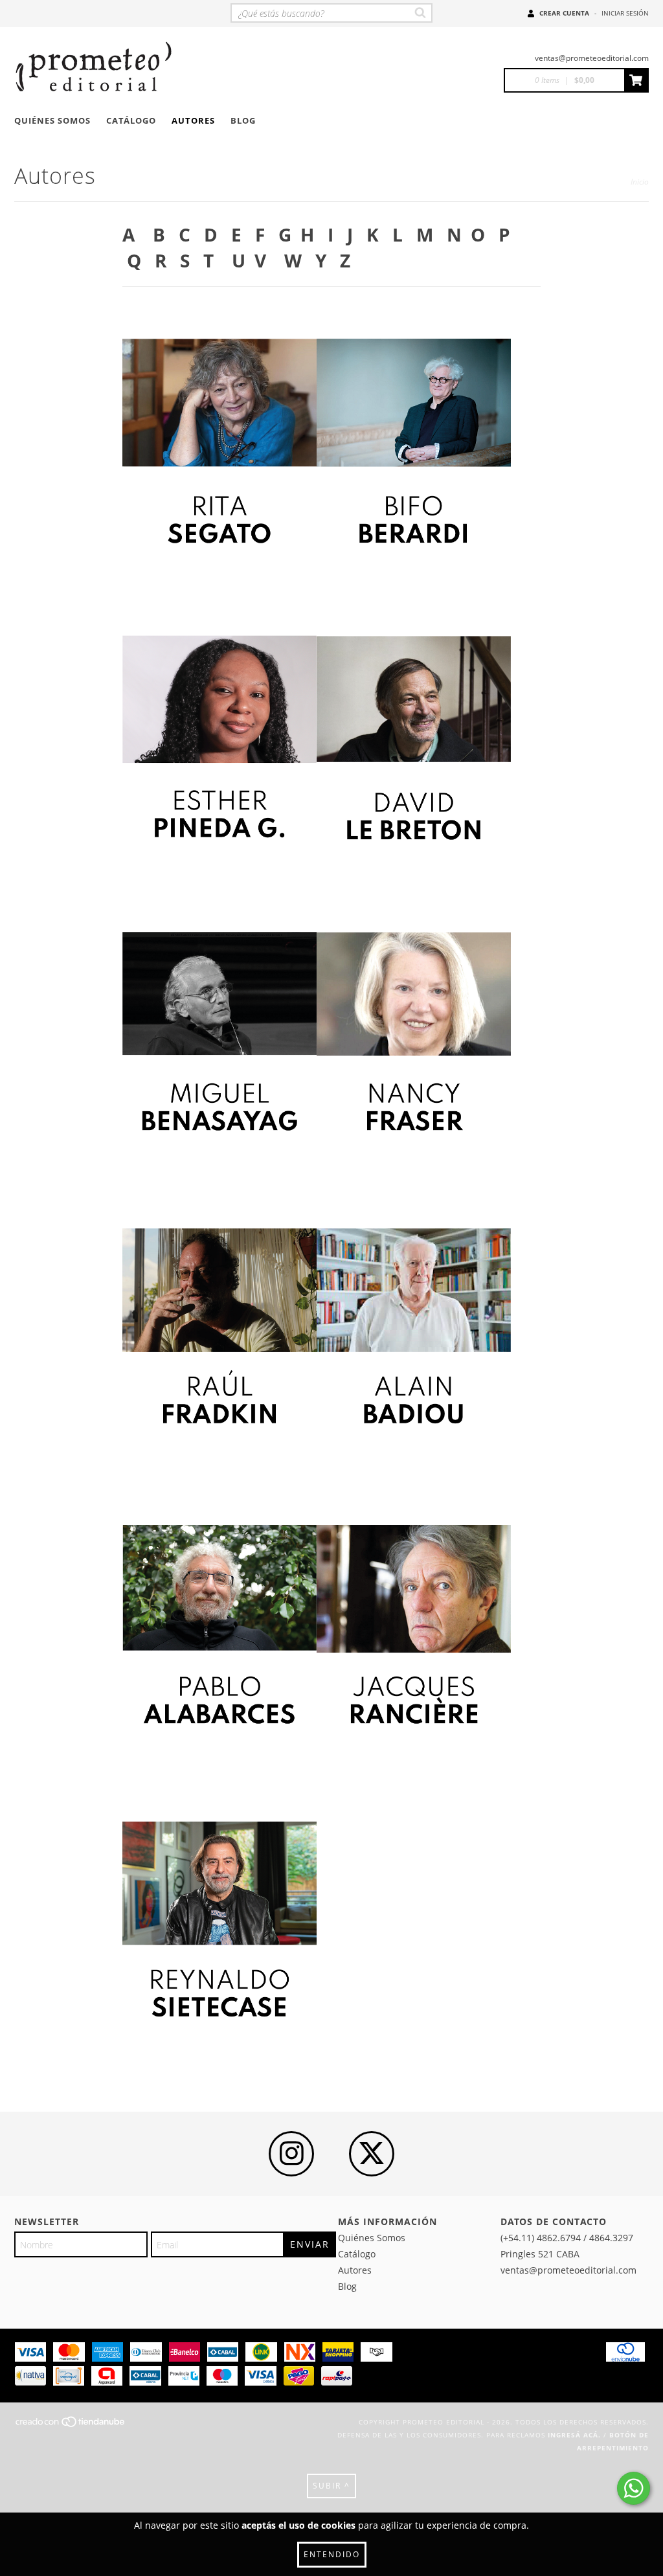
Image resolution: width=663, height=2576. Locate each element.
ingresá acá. (574, 2435)
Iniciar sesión (625, 13)
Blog (243, 120)
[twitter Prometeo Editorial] (372, 2154)
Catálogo (131, 120)
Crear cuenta (564, 13)
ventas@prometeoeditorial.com (592, 58)
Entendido (332, 2554)
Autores (193, 120)
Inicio (640, 182)
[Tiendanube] (71, 2426)
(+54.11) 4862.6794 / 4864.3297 (567, 2238)
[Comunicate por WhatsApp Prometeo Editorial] (634, 2488)
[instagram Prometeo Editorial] (291, 2154)
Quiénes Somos (52, 120)
